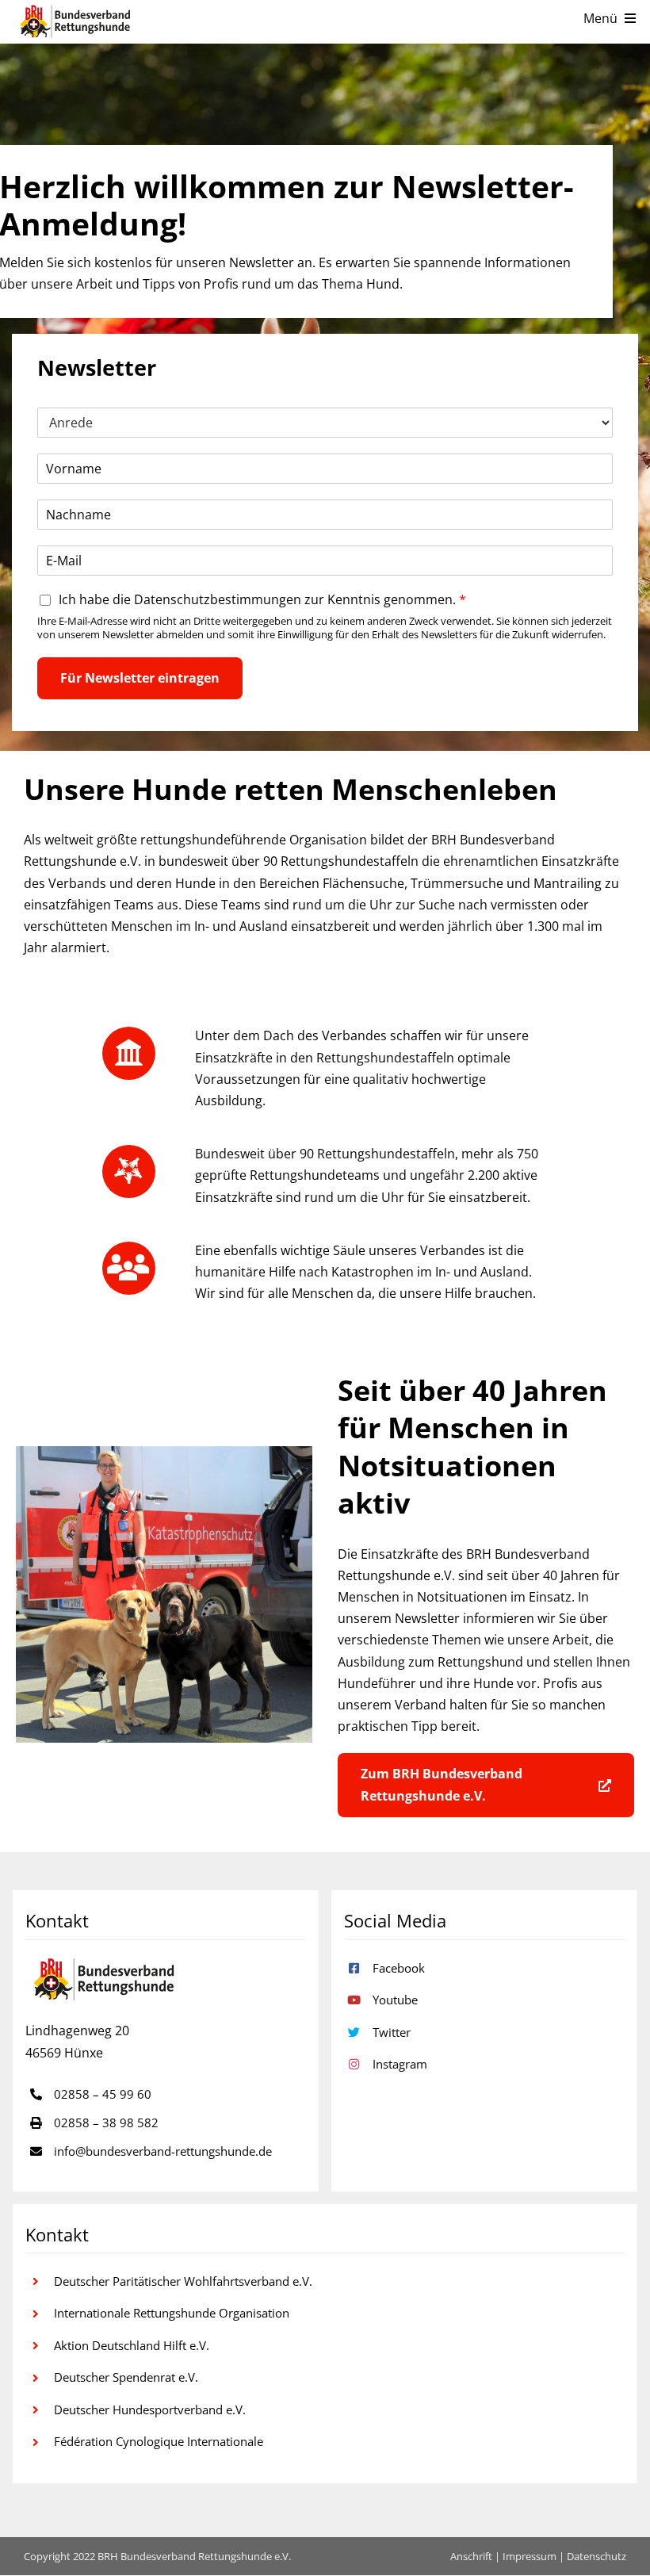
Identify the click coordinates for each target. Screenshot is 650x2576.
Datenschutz (596, 2556)
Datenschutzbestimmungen (218, 599)
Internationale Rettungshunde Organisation (172, 2313)
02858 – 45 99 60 (103, 2094)
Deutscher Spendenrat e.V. (126, 2377)
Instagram (400, 2064)
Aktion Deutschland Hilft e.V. (132, 2345)
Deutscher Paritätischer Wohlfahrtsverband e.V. (183, 2281)
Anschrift (471, 2556)
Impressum (530, 2556)
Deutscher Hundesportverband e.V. (150, 2409)
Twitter (392, 2032)
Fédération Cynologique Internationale (159, 2441)
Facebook (399, 1968)
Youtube (395, 2000)
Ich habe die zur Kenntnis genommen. (262, 600)
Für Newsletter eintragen (140, 678)
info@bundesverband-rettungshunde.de (163, 2151)
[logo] (76, 22)
